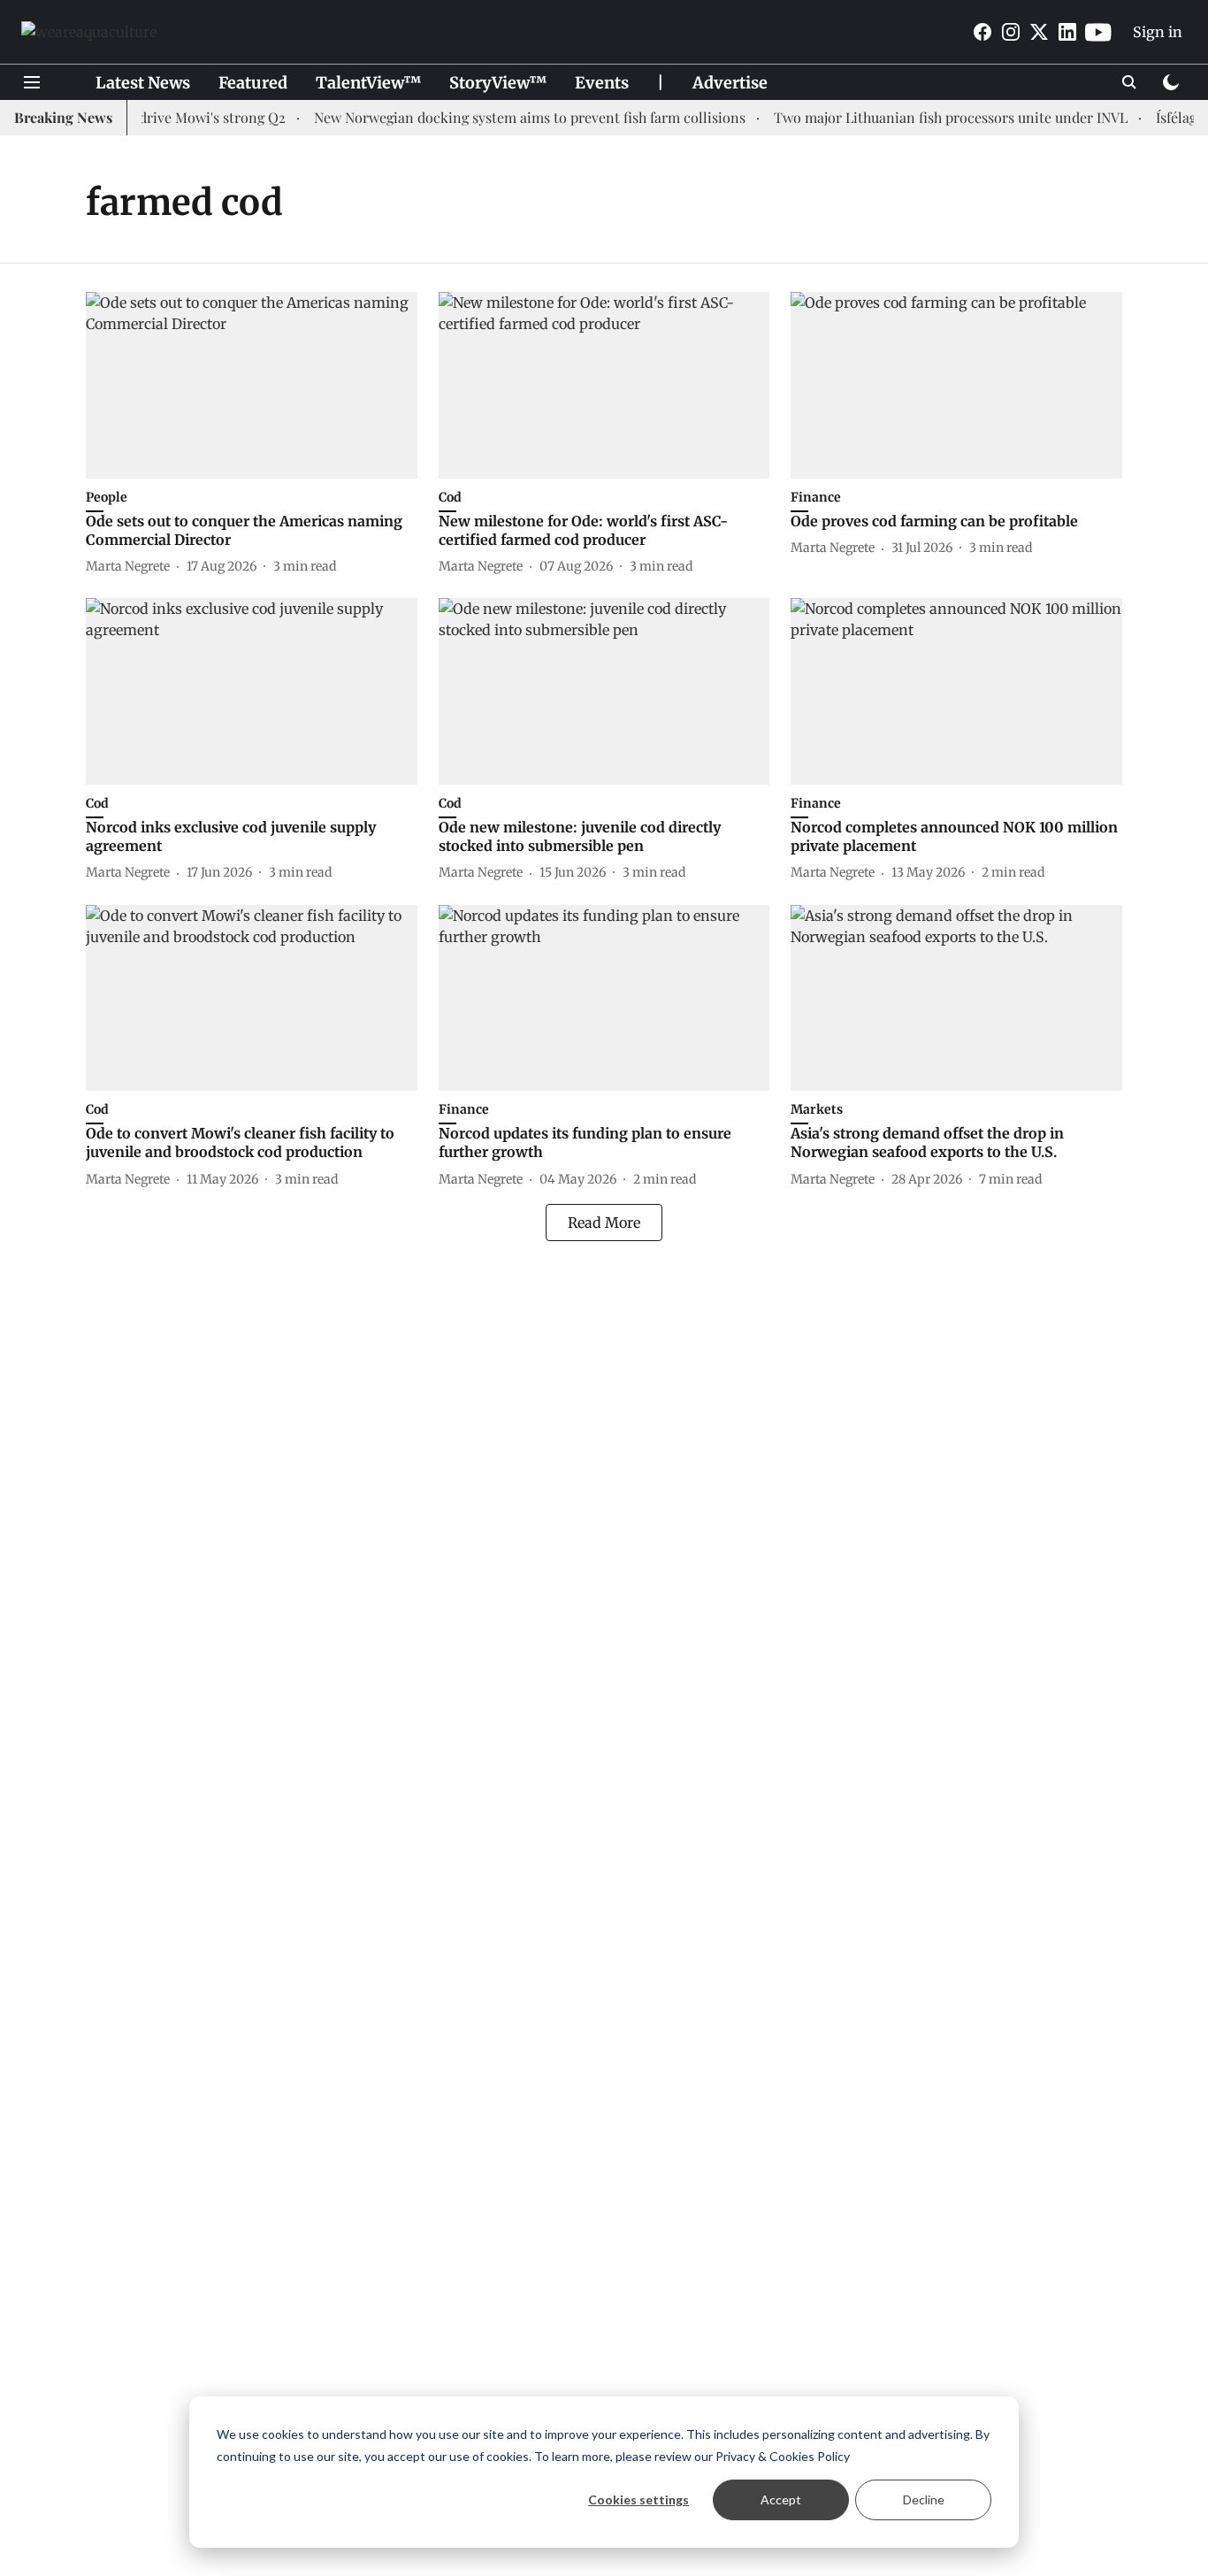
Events (602, 83)
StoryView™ (498, 83)
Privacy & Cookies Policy (783, 2456)
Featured (253, 83)
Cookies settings (638, 2499)
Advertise (730, 83)
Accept (781, 2499)
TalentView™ (368, 83)
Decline (924, 2499)
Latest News (143, 83)
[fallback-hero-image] (252, 385)
